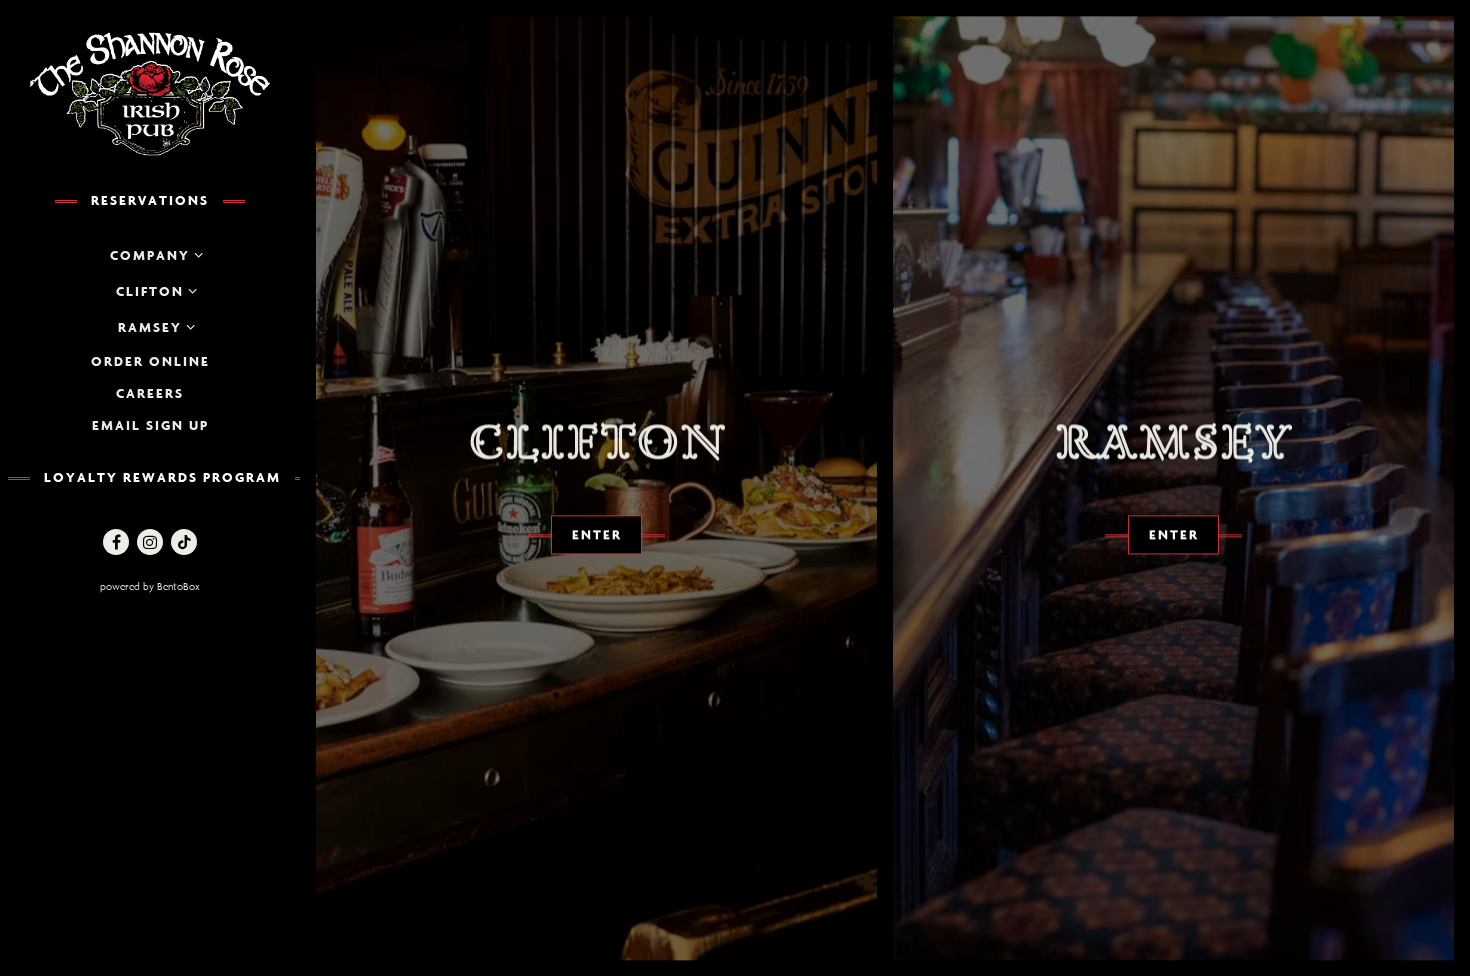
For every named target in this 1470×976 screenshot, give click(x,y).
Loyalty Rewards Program (162, 477)
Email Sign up (150, 425)
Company (150, 255)
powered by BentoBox (194, 586)
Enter (597, 534)
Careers (150, 393)
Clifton (150, 291)
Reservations (150, 200)
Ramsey (150, 327)
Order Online (150, 361)
